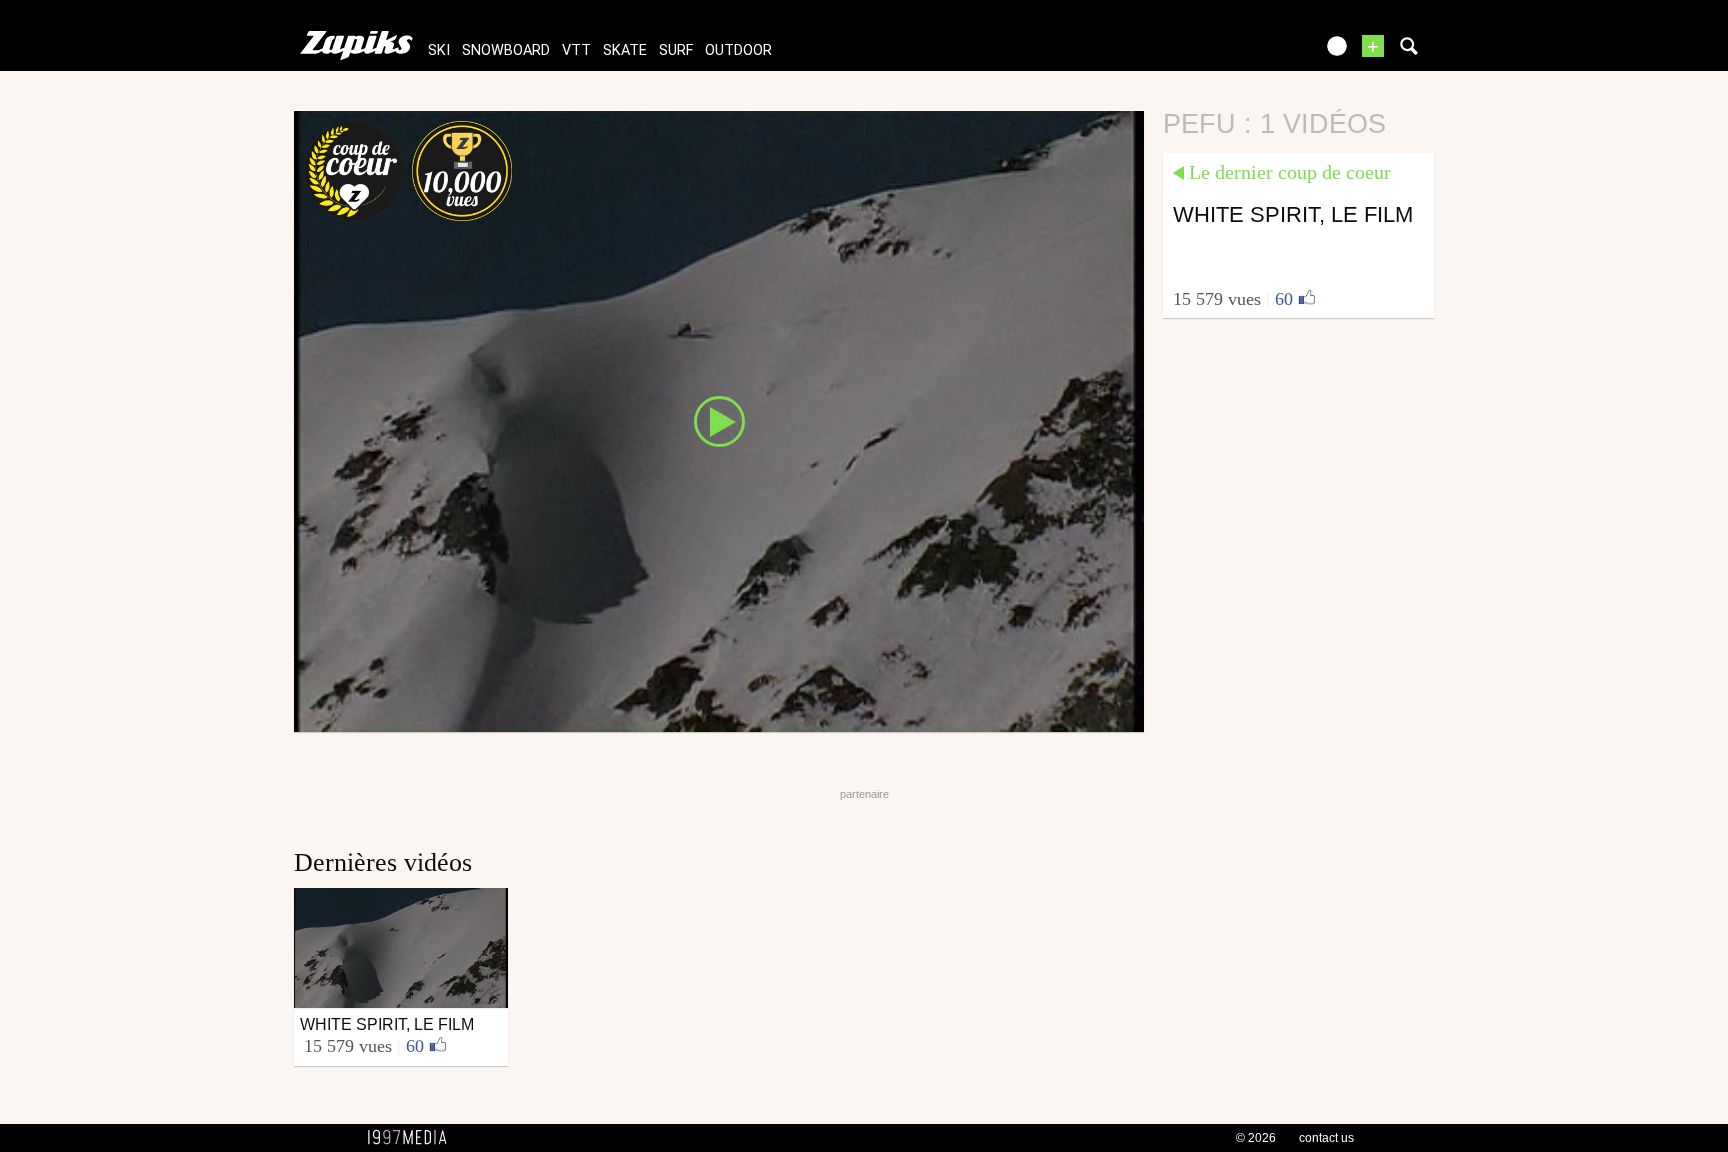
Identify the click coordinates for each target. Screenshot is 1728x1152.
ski (439, 50)
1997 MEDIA (413, 1138)
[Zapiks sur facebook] (1256, 52)
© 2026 (1256, 1138)
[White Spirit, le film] (719, 420)
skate (625, 50)
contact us (1326, 1138)
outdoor (738, 50)
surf (676, 50)
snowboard (506, 50)
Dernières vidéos (383, 862)
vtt (576, 50)
